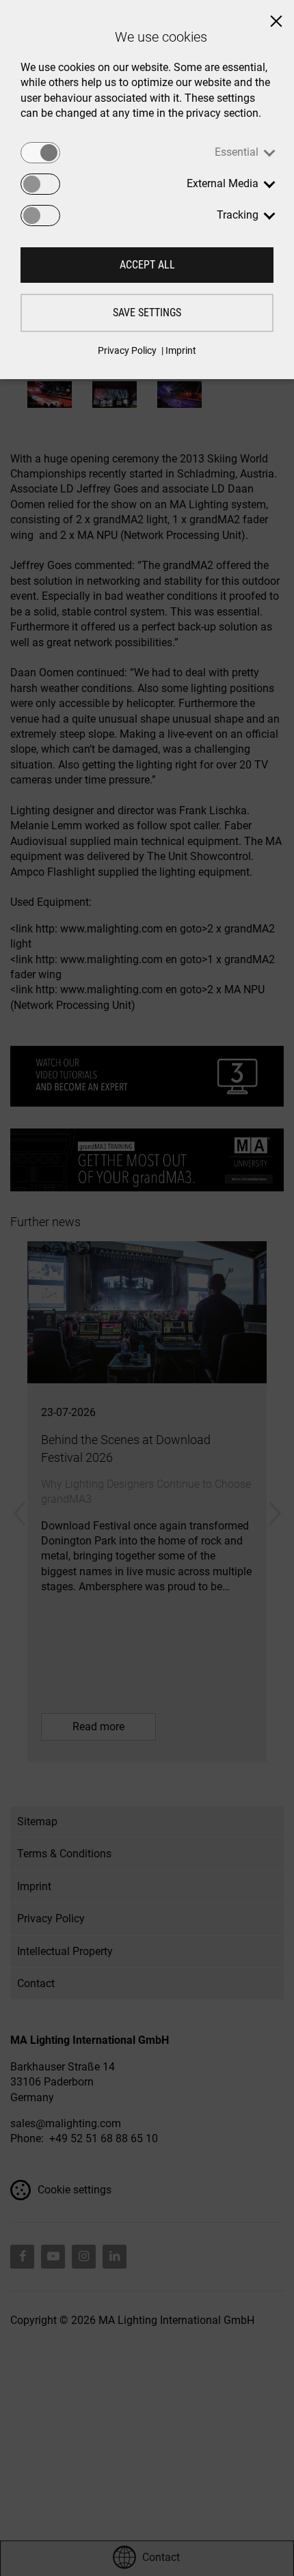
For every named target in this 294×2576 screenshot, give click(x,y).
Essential (237, 152)
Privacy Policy (127, 350)
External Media (223, 183)
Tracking (238, 215)
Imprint (181, 350)
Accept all (147, 265)
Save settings (147, 313)
